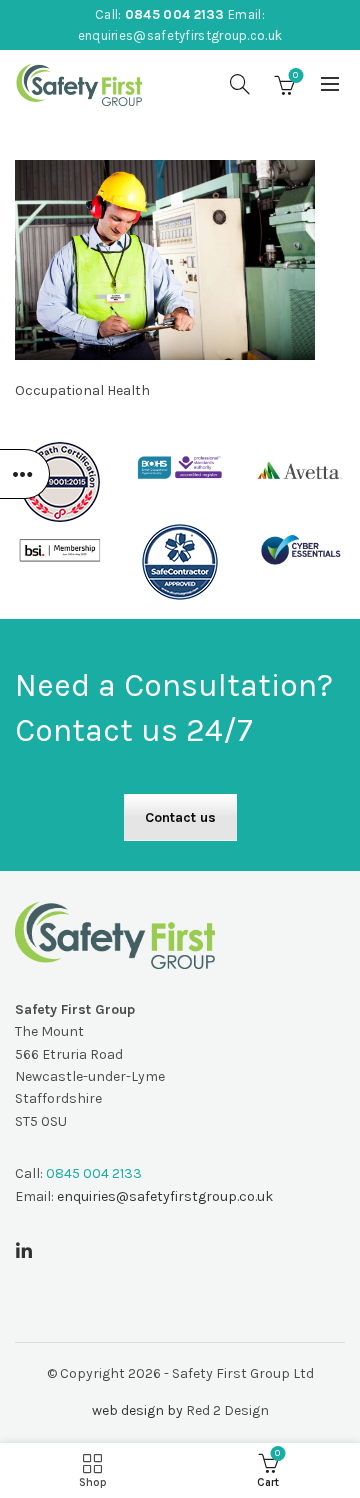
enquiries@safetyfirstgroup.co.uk (180, 35)
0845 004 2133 (175, 14)
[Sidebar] (25, 474)
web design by (137, 1410)
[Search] (240, 84)
